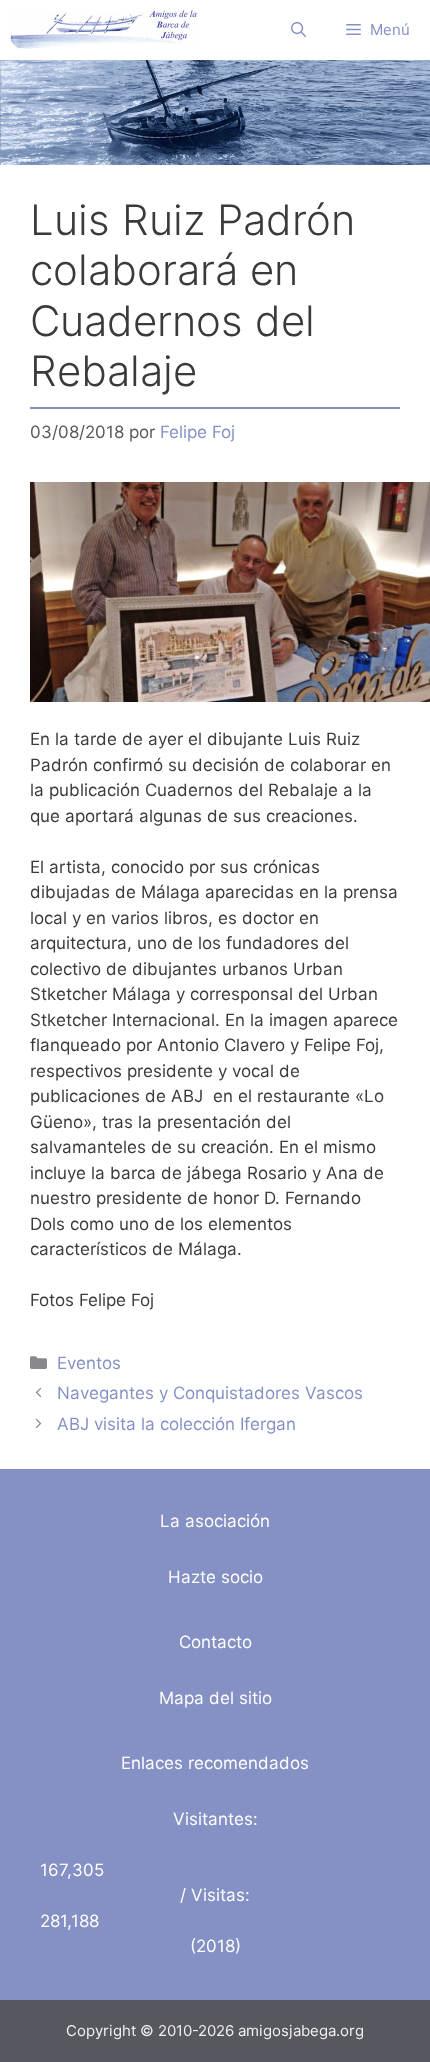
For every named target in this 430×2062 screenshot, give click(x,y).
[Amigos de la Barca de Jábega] (103, 30)
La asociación (215, 1521)
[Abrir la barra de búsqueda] (298, 30)
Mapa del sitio (215, 1698)
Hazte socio (215, 1577)
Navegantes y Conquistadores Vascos (210, 1393)
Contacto (215, 1642)
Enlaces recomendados (215, 1763)
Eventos (89, 1363)
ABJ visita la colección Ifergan (176, 1424)
